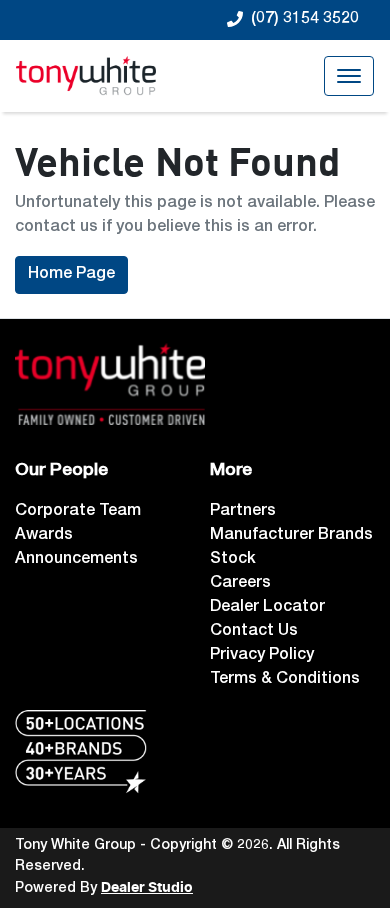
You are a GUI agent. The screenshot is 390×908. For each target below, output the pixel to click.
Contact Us (254, 632)
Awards (44, 536)
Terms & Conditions (285, 680)
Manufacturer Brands (291, 536)
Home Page (71, 275)
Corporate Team (78, 512)
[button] (349, 76)
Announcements (76, 560)
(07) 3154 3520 (305, 20)
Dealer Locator (267, 608)
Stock (233, 560)
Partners (243, 512)
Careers (240, 584)
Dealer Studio (147, 888)
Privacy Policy (262, 656)
